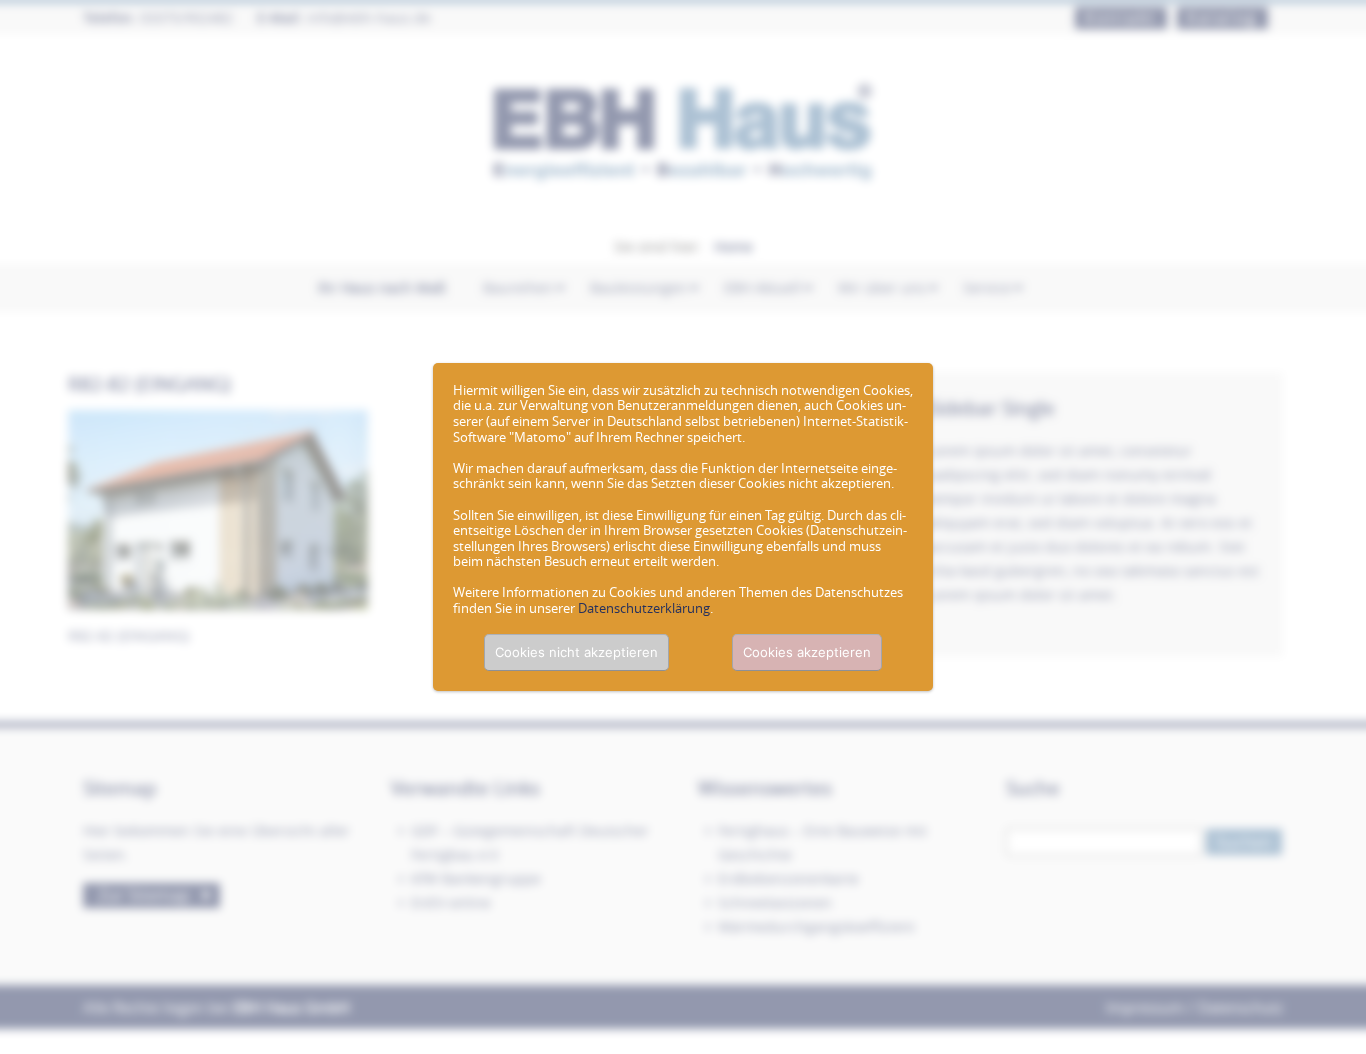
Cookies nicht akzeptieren (576, 652)
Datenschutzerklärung (644, 608)
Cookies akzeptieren (807, 652)
